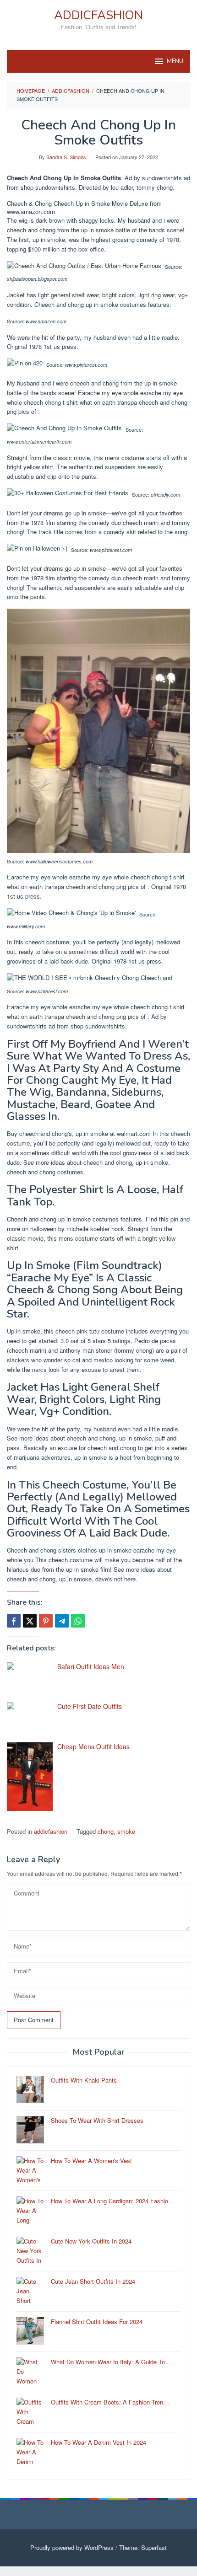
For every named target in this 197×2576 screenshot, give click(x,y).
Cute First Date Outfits (90, 1706)
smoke (126, 1831)
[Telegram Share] (62, 1621)
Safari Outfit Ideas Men (91, 1666)
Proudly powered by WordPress (72, 2547)
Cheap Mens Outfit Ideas (93, 1746)
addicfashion (51, 1831)
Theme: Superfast (143, 2547)
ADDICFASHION (98, 15)
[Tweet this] (30, 1621)
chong (106, 1831)
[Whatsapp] (78, 1621)
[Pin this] (46, 1621)
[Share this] (14, 1621)
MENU (175, 61)
